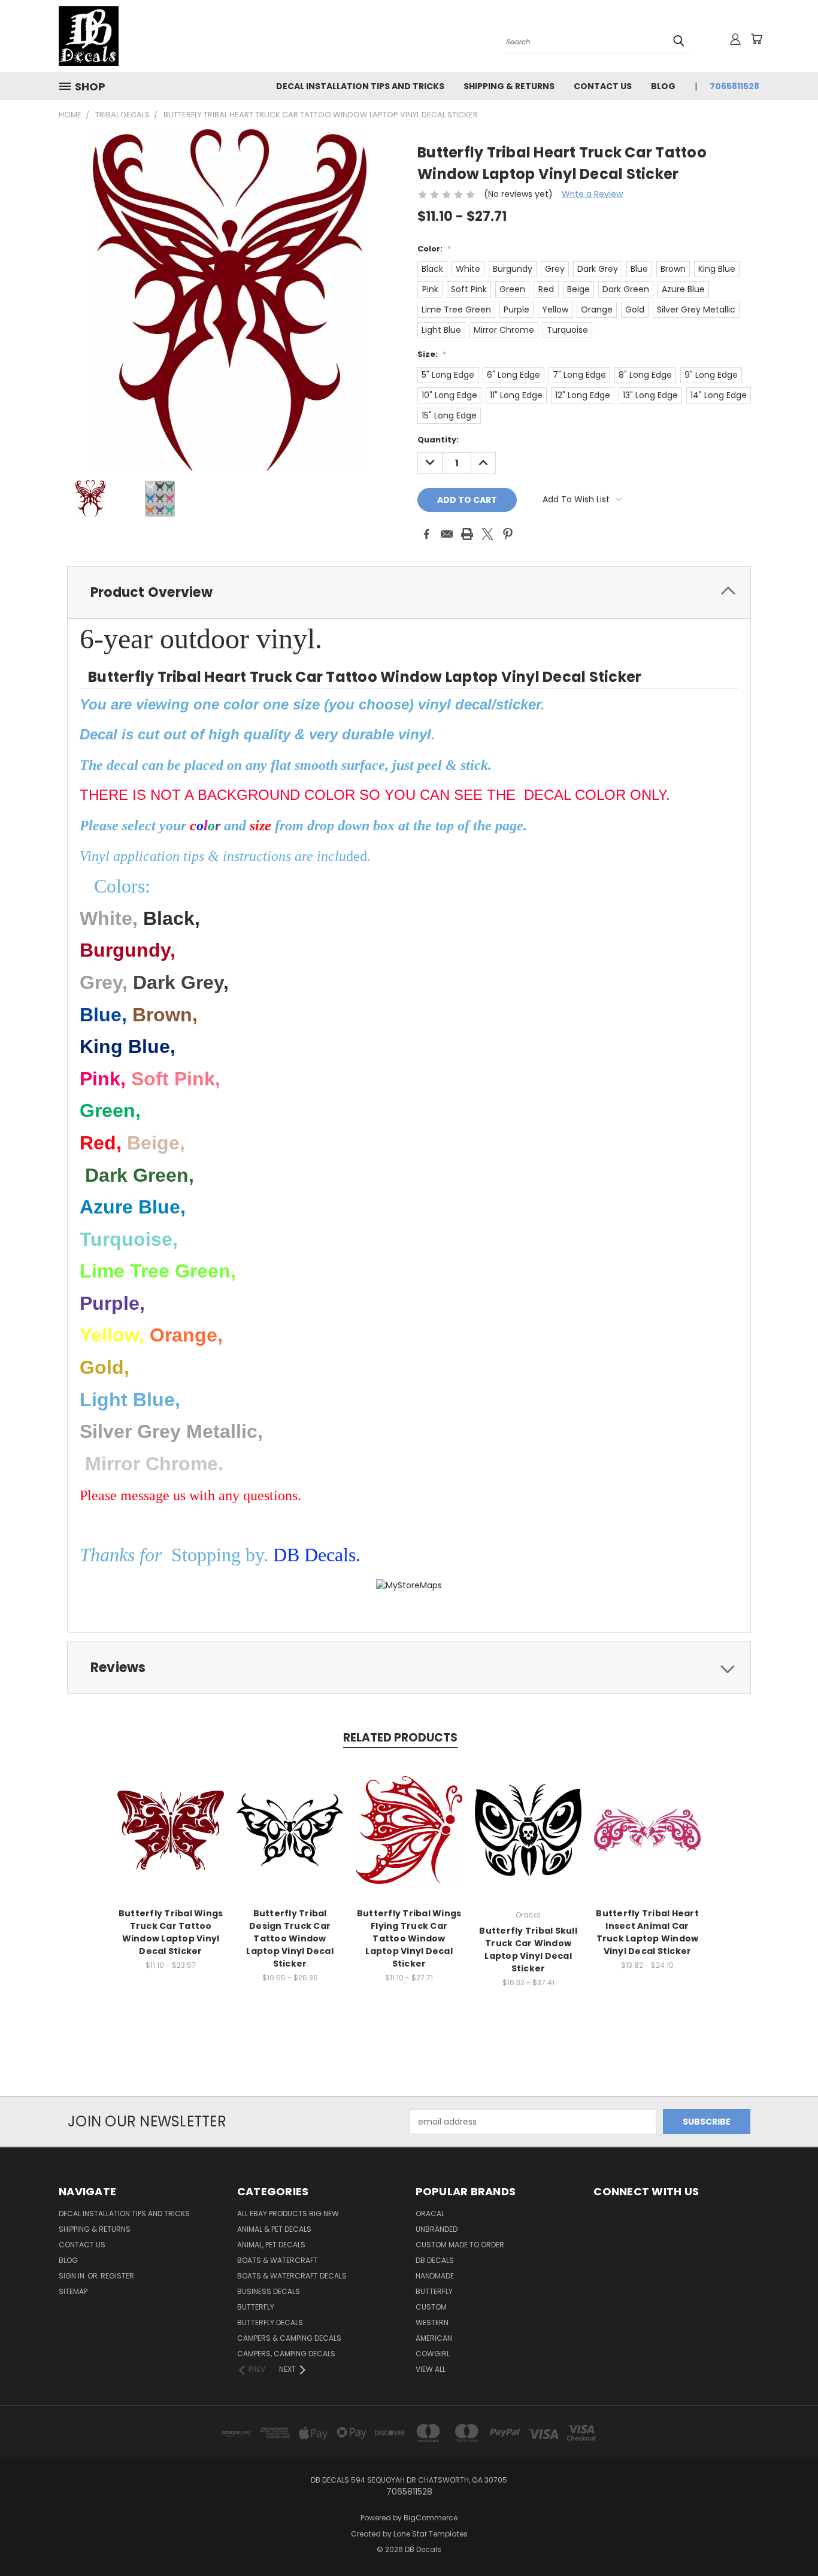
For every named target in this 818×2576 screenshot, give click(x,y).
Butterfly (256, 2307)
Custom (431, 2307)
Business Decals (269, 2291)
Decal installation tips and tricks (360, 86)
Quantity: (438, 440)
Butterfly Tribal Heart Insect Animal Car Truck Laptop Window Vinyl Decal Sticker (647, 1932)
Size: (432, 354)
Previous (787, 2539)
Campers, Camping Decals (286, 2354)
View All (431, 2369)
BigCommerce (431, 2518)
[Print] (467, 534)
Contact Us (603, 86)
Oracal (430, 2214)
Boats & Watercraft (278, 2260)
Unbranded (437, 2229)
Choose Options (171, 1839)
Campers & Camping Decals (289, 2338)
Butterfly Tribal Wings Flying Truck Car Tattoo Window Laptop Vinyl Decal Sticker (409, 1938)
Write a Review (592, 194)
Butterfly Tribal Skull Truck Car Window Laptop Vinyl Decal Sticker (528, 1950)
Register (117, 2276)
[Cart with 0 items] (756, 39)
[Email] (447, 534)
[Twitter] (487, 534)
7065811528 (734, 86)
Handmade (435, 2276)
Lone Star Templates (431, 2534)
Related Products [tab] (400, 1738)
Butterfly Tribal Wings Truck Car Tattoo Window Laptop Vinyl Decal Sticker (171, 1932)
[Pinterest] (508, 534)
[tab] (409, 592)
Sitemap (73, 2291)
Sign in (72, 2276)
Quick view (171, 1817)
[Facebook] (426, 534)
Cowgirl (433, 2354)
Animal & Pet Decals (274, 2229)
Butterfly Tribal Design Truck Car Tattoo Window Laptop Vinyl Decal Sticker (290, 1938)
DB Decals (435, 2260)
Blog (663, 86)
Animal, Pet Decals (271, 2245)
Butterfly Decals (270, 2322)
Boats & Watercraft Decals (292, 2276)
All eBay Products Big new (288, 2214)
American (434, 2338)
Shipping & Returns (509, 86)
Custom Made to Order (460, 2245)
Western (432, 2322)
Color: (434, 249)
